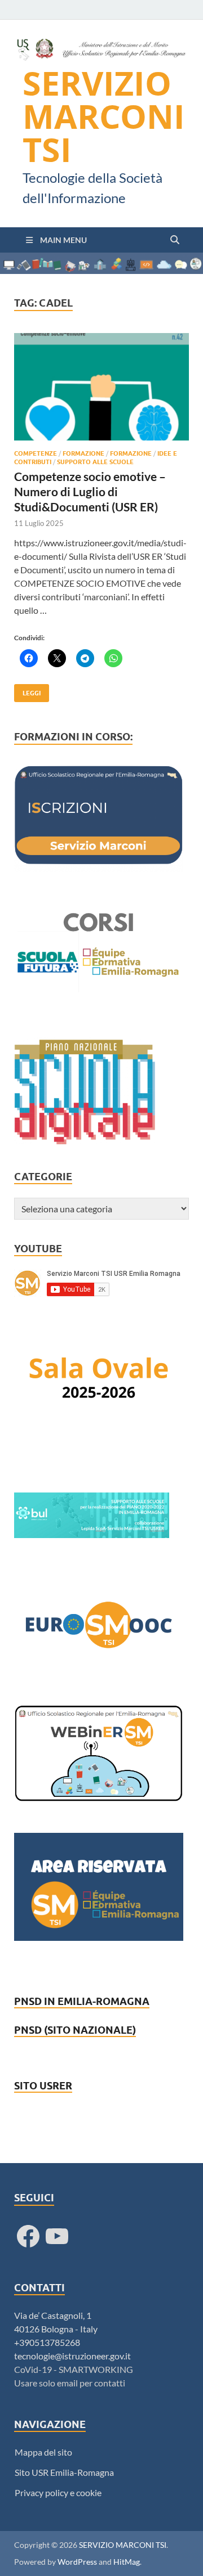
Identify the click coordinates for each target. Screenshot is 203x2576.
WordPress (77, 2562)
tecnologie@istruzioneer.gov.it (72, 2356)
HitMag (127, 2562)
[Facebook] (28, 2236)
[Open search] (175, 240)
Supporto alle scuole (95, 462)
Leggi (27, 691)
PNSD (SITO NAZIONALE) (75, 2030)
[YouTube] (57, 2236)
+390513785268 (47, 2342)
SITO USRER (43, 2086)
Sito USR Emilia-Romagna (64, 2472)
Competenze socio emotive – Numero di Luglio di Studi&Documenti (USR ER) (90, 492)
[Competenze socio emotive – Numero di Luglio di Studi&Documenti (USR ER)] (101, 387)
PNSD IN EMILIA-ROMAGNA (82, 2001)
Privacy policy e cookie (58, 2492)
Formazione (83, 453)
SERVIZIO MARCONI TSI (104, 116)
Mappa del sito (43, 2452)
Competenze (36, 453)
